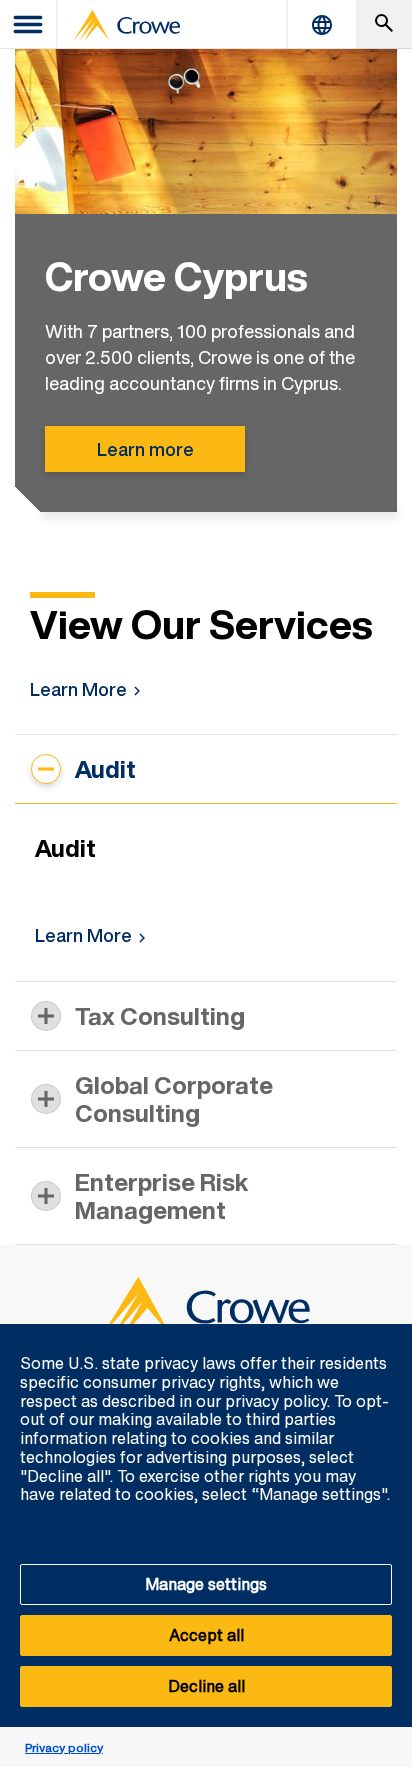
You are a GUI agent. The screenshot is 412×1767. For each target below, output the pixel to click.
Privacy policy (64, 1747)
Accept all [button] (206, 1635)
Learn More (78, 689)
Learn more (145, 449)
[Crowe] (127, 25)
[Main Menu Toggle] (29, 24)
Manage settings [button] (206, 1584)
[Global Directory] (322, 24)
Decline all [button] (206, 1686)
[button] (386, 1335)
